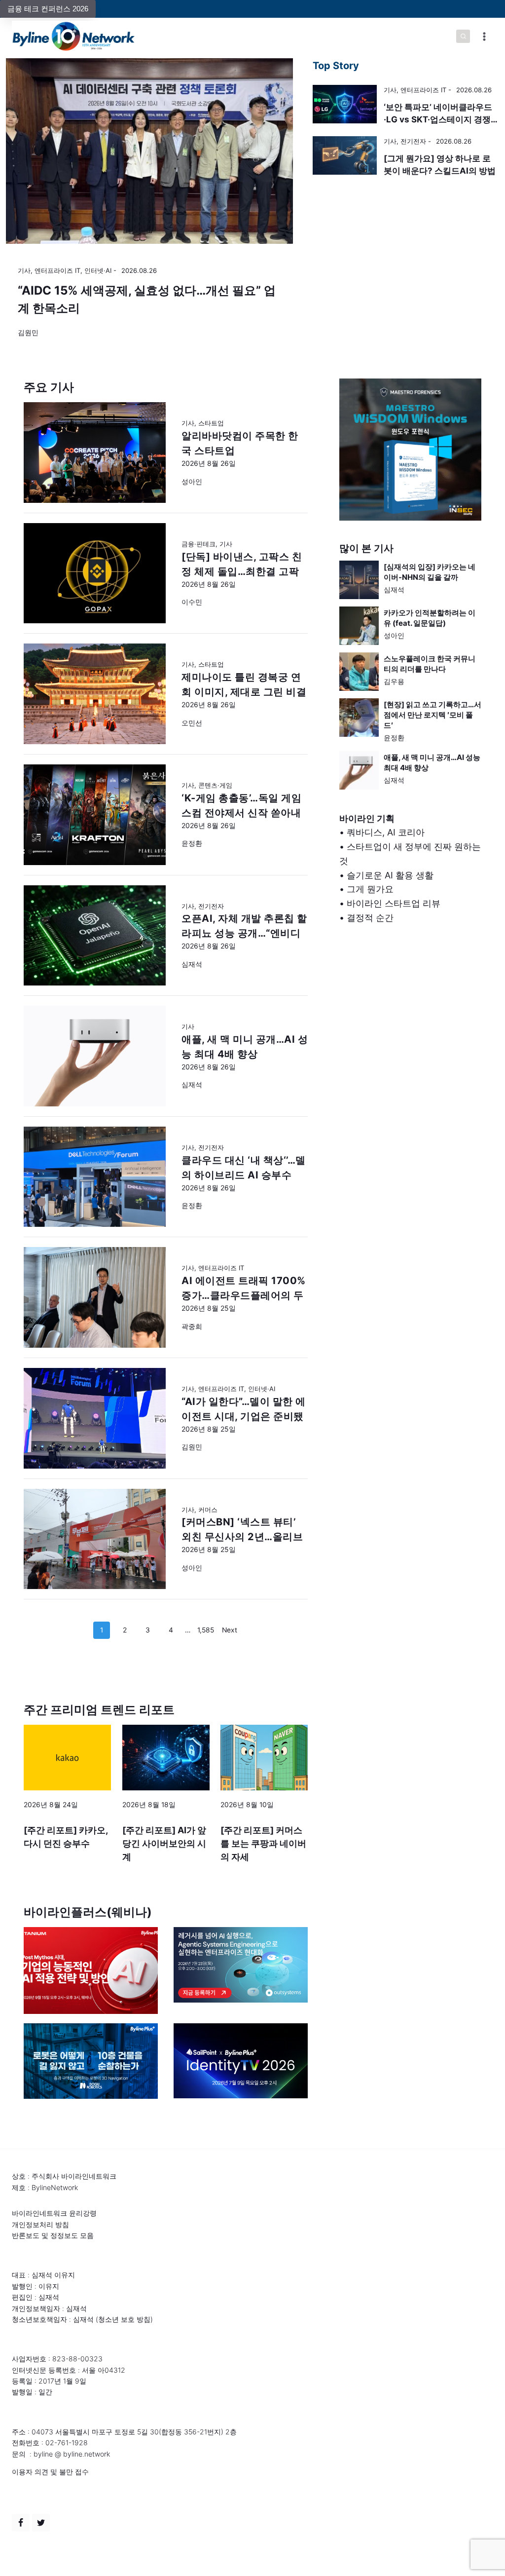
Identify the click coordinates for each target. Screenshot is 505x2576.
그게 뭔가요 (370, 889)
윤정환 (394, 738)
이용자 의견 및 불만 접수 (50, 2472)
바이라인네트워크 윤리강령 (54, 2213)
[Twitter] (41, 2523)
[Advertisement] (410, 1032)
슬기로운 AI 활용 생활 (390, 875)
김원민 (28, 332)
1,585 (206, 1630)
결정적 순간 (370, 918)
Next (230, 1630)
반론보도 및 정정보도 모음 (53, 2235)
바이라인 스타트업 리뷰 (394, 903)
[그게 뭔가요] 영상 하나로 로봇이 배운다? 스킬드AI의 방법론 (440, 171)
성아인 (394, 635)
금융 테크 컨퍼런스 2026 (48, 9)
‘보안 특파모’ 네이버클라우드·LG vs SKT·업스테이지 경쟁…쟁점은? (441, 120)
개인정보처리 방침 (40, 2224)
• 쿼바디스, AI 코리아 (382, 832)
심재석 (394, 589)
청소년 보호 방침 (124, 2319)
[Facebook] (21, 2523)
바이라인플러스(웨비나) (88, 1912)
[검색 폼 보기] (463, 37)
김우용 (394, 681)
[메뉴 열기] (484, 36)
